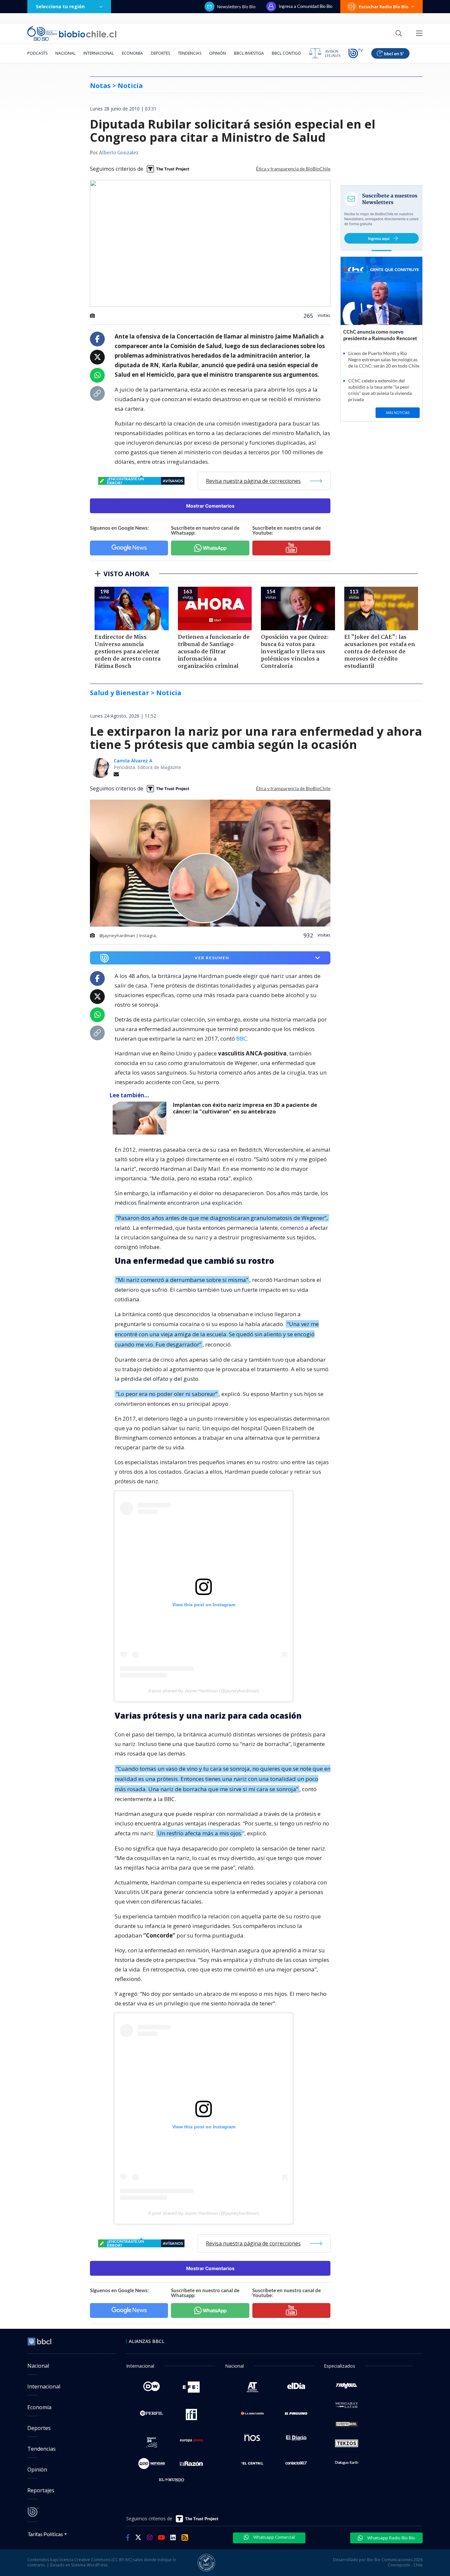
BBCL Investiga (249, 53)
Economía (132, 53)
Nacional (65, 53)
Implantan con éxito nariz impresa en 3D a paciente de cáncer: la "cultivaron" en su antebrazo (245, 1108)
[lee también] (141, 1118)
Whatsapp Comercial (274, 2537)
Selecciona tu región (60, 6)
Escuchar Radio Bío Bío (384, 7)
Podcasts (37, 53)
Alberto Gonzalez (119, 153)
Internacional (99, 53)
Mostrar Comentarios (210, 506)
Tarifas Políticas (45, 2534)
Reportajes (41, 2490)
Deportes (160, 53)
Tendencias (190, 53)
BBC (241, 1038)
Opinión (218, 53)
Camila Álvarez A (133, 761)
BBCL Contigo (286, 53)
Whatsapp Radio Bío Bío (391, 2538)
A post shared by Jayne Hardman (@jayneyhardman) (204, 1691)
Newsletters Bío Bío (236, 7)
